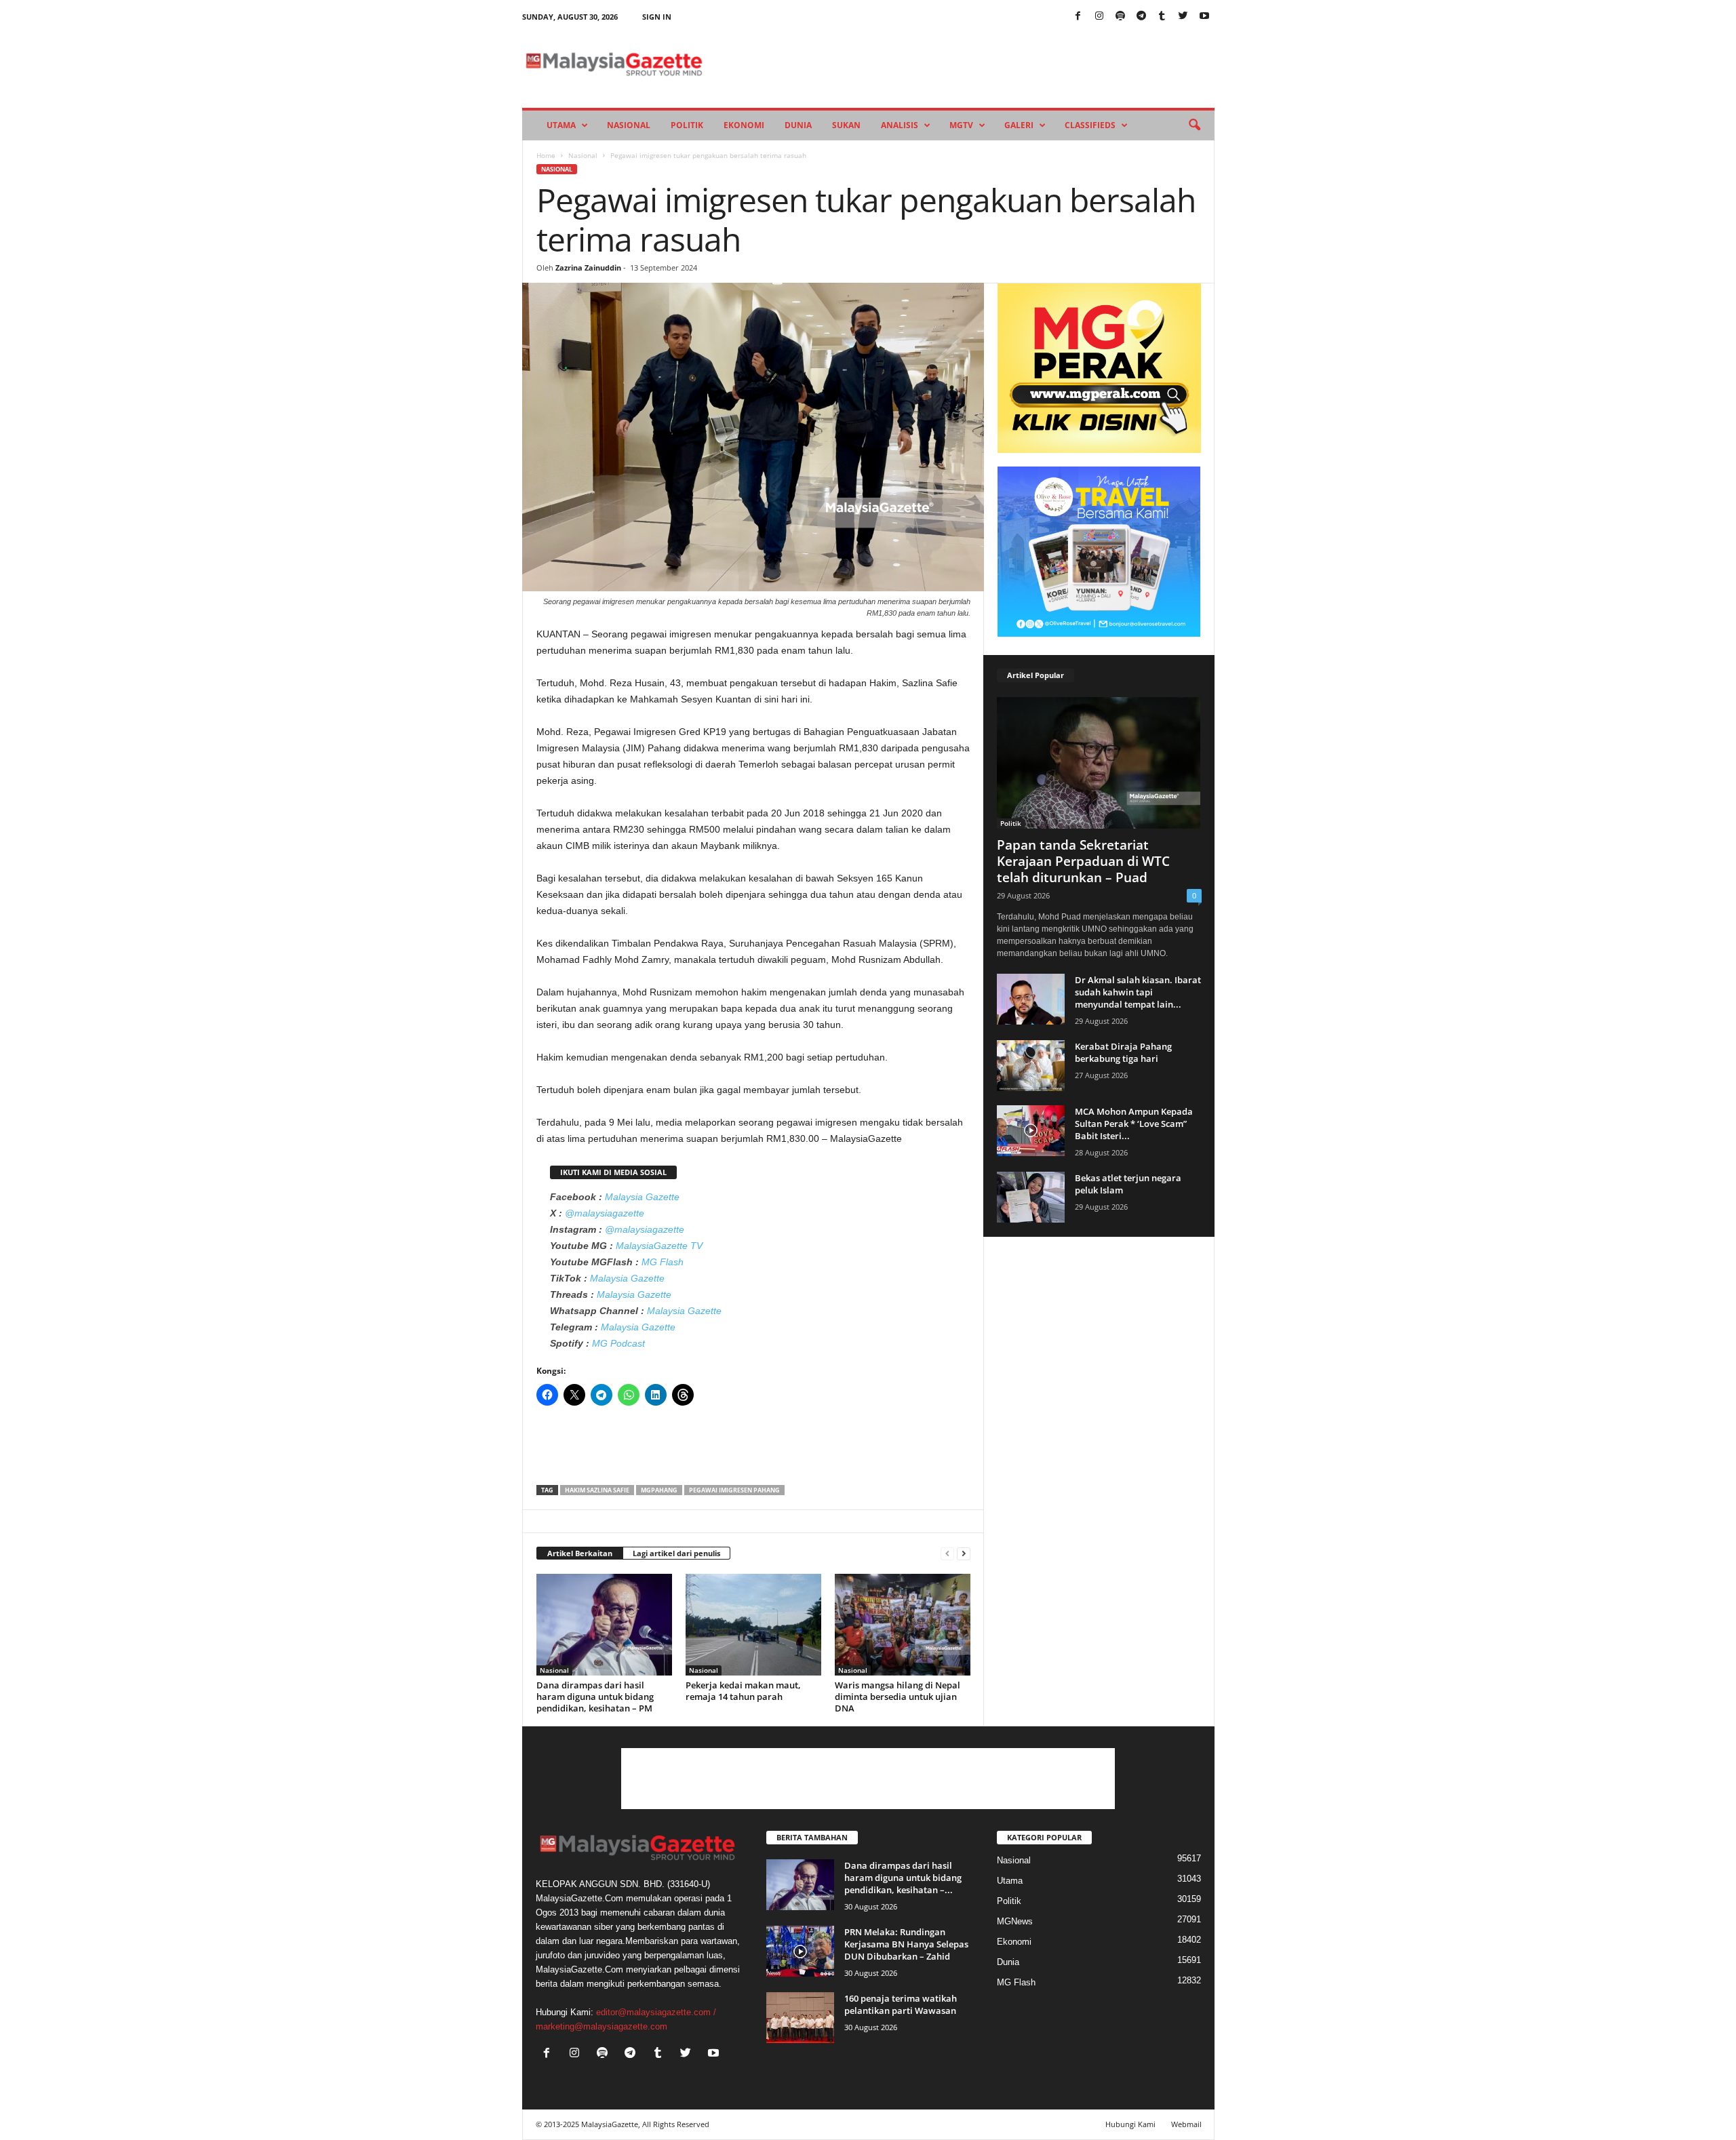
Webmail (1186, 2124)
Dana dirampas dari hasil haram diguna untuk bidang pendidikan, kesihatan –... (903, 1878)
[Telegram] (1141, 17)
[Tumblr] (1162, 17)
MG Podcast (618, 1343)
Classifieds (1090, 125)
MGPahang (659, 1490)
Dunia (798, 125)
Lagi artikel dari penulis (676, 1553)
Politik (687, 125)
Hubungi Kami (1130, 2124)
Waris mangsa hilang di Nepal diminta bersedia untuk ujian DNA (897, 1697)
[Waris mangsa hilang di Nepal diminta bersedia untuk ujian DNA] (903, 1625)
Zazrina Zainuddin (588, 267)
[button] (1194, 125)
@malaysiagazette (605, 1213)
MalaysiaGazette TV (659, 1246)
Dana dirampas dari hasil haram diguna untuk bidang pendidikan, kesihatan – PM (595, 1697)
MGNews (1015, 1921)
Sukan (846, 125)
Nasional (629, 125)
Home (546, 155)
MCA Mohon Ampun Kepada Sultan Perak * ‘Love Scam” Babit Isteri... (1134, 1124)
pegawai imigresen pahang (734, 1490)
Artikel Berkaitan (580, 1553)
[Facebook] (1078, 17)
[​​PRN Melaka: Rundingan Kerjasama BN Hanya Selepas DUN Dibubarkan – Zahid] (800, 1951)
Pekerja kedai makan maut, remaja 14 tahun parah (743, 1691)
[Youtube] (1204, 17)
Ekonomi (744, 125)
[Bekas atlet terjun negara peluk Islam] (1031, 1197)
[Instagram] (1099, 17)
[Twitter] (1183, 17)
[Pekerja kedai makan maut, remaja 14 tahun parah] (753, 1625)
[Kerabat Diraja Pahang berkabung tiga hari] (1031, 1066)
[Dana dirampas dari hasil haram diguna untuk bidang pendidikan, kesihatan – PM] (604, 1625)
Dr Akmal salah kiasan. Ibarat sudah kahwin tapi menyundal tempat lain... (1138, 992)
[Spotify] (1120, 17)
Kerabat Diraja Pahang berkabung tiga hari (1123, 1052)
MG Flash (663, 1262)
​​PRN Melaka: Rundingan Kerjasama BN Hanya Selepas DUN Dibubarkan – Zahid (906, 1944)
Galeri (1019, 125)
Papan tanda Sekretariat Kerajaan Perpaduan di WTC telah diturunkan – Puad (1083, 861)
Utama (561, 125)
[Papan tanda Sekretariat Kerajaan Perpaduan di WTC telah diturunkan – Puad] (1099, 763)
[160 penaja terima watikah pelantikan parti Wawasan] (800, 2018)
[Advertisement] (753, 1450)
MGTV (961, 125)
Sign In (657, 17)
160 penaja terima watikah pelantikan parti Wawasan (901, 2004)
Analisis (900, 125)
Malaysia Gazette (642, 1197)
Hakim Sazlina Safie (597, 1490)
